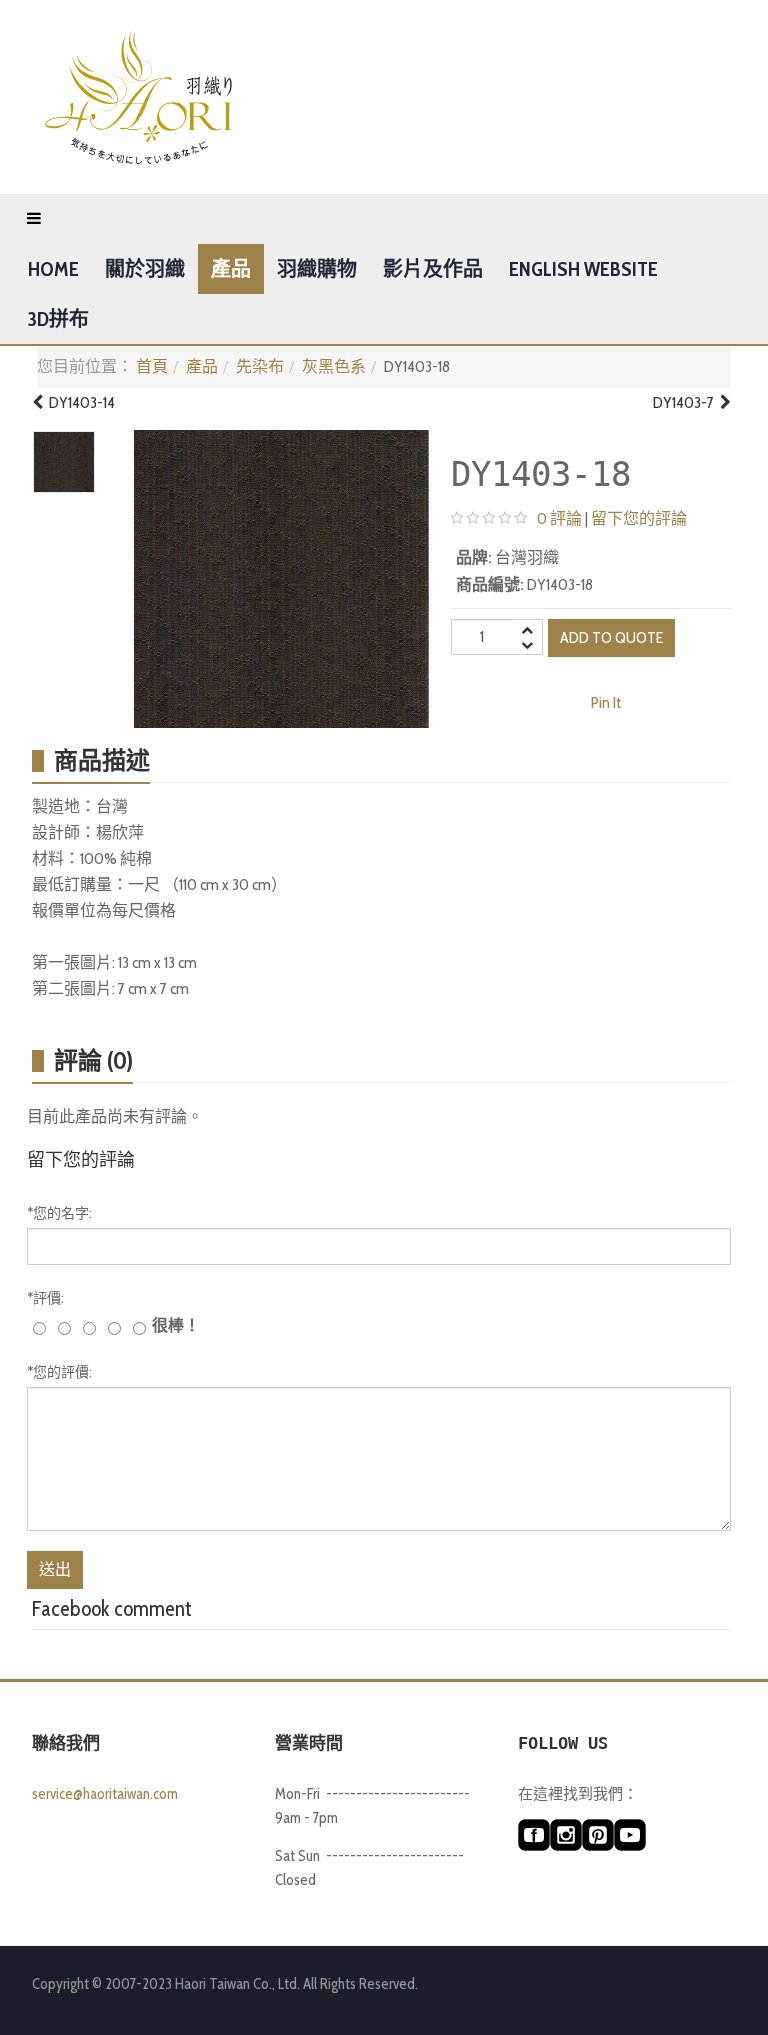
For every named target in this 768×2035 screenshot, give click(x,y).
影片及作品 (433, 269)
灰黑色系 (334, 366)
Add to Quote (611, 637)
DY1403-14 (79, 402)
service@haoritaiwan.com (105, 1794)
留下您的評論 (639, 518)
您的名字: (59, 1213)
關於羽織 (145, 269)
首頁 (152, 366)
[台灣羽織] (138, 97)
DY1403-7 (686, 402)
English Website (583, 269)
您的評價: (59, 1372)
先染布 (260, 366)
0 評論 (559, 518)
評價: (45, 1298)
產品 (231, 269)
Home (53, 269)
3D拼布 (58, 319)
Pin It (606, 702)
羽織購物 (317, 269)
